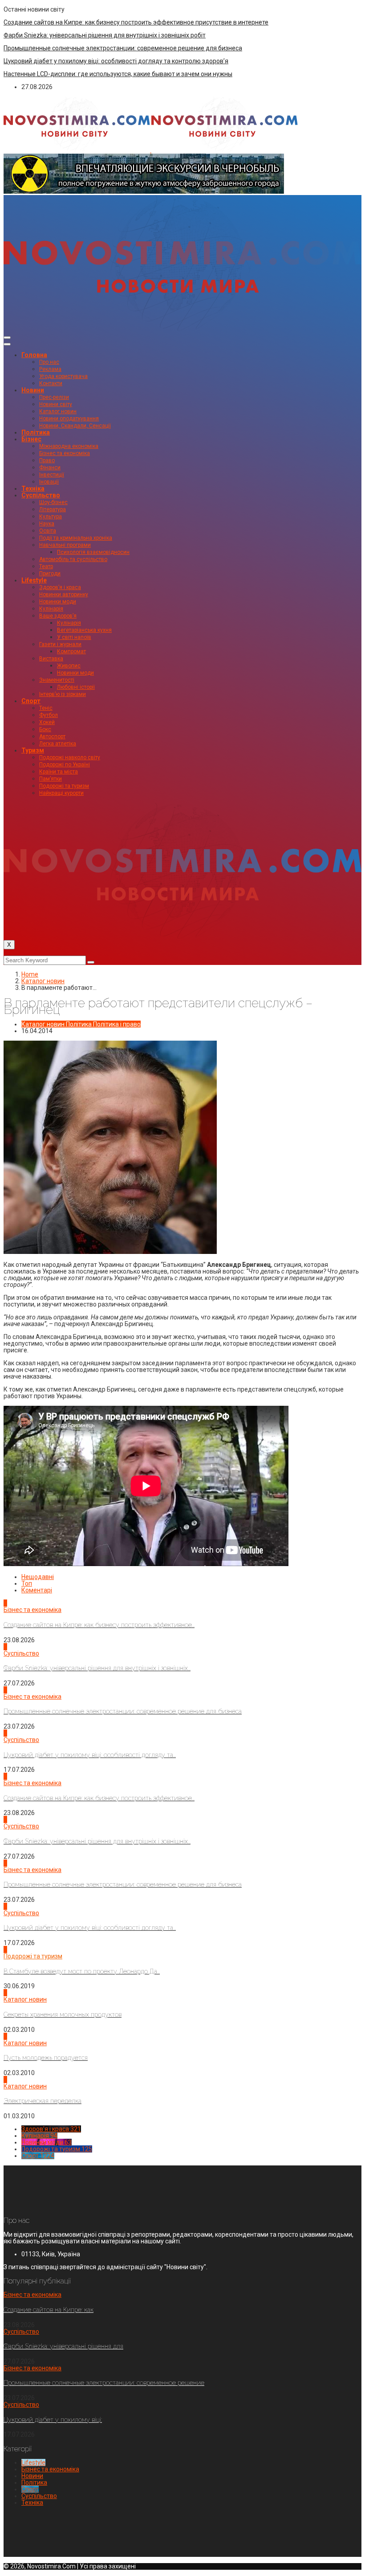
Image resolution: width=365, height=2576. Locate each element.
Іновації (49, 482)
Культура (51, 517)
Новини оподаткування (69, 419)
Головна (34, 355)
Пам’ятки (51, 779)
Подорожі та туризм (64, 786)
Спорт (31, 701)
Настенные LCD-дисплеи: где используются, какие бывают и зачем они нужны (118, 74)
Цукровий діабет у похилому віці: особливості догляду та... (90, 1755)
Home (30, 974)
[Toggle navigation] (7, 338)
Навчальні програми (65, 545)
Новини (33, 390)
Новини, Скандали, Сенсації (75, 426)
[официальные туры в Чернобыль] (144, 191)
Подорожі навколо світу (70, 757)
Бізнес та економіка (65, 453)
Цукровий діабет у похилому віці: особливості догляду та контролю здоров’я (116, 61)
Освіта (48, 531)
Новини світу (56, 404)
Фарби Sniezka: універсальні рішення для (63, 2346)
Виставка (51, 659)
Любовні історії (76, 687)
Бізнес (31, 439)
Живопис (69, 666)
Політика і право (117, 1024)
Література (53, 509)
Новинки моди (58, 602)
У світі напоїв (74, 637)
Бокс (45, 729)
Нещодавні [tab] (38, 1577)
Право (47, 460)
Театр (46, 566)
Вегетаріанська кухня (84, 630)
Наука (47, 524)
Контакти (51, 383)
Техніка (33, 488)
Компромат (71, 651)
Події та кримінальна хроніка (76, 538)
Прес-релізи (54, 397)
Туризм (33, 750)
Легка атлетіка (58, 744)
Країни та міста (59, 772)
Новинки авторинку (64, 594)
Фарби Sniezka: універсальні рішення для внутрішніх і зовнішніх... (97, 1668)
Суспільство (41, 495)
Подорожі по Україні (65, 765)
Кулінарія (51, 609)
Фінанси (50, 468)
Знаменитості (57, 680)
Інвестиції (52, 475)
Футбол (49, 715)
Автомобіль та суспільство (73, 559)
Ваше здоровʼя (58, 616)
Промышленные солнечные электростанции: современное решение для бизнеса (123, 48)
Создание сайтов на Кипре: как (49, 2310)
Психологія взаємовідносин (93, 552)
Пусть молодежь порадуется (46, 2058)
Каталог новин (58, 411)
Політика (36, 432)
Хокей (47, 722)
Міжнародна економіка (69, 446)
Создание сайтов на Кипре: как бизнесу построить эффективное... (99, 1625)
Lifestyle (34, 580)
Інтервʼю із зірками (63, 694)
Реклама (50, 369)
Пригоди (50, 574)
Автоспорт (52, 737)
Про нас (49, 362)
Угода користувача (63, 376)
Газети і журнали (60, 644)
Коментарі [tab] (37, 1590)
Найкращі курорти (61, 793)
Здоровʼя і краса (60, 587)
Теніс (46, 708)
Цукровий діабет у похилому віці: (53, 2420)
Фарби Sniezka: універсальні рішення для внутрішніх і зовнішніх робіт (105, 35)
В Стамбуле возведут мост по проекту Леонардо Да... (82, 1971)
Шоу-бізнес (53, 502)
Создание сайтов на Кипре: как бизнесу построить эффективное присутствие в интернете (136, 22)
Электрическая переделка (43, 2101)
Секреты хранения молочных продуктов (63, 2014)
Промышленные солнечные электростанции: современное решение (104, 2383)
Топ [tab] (27, 1583)
